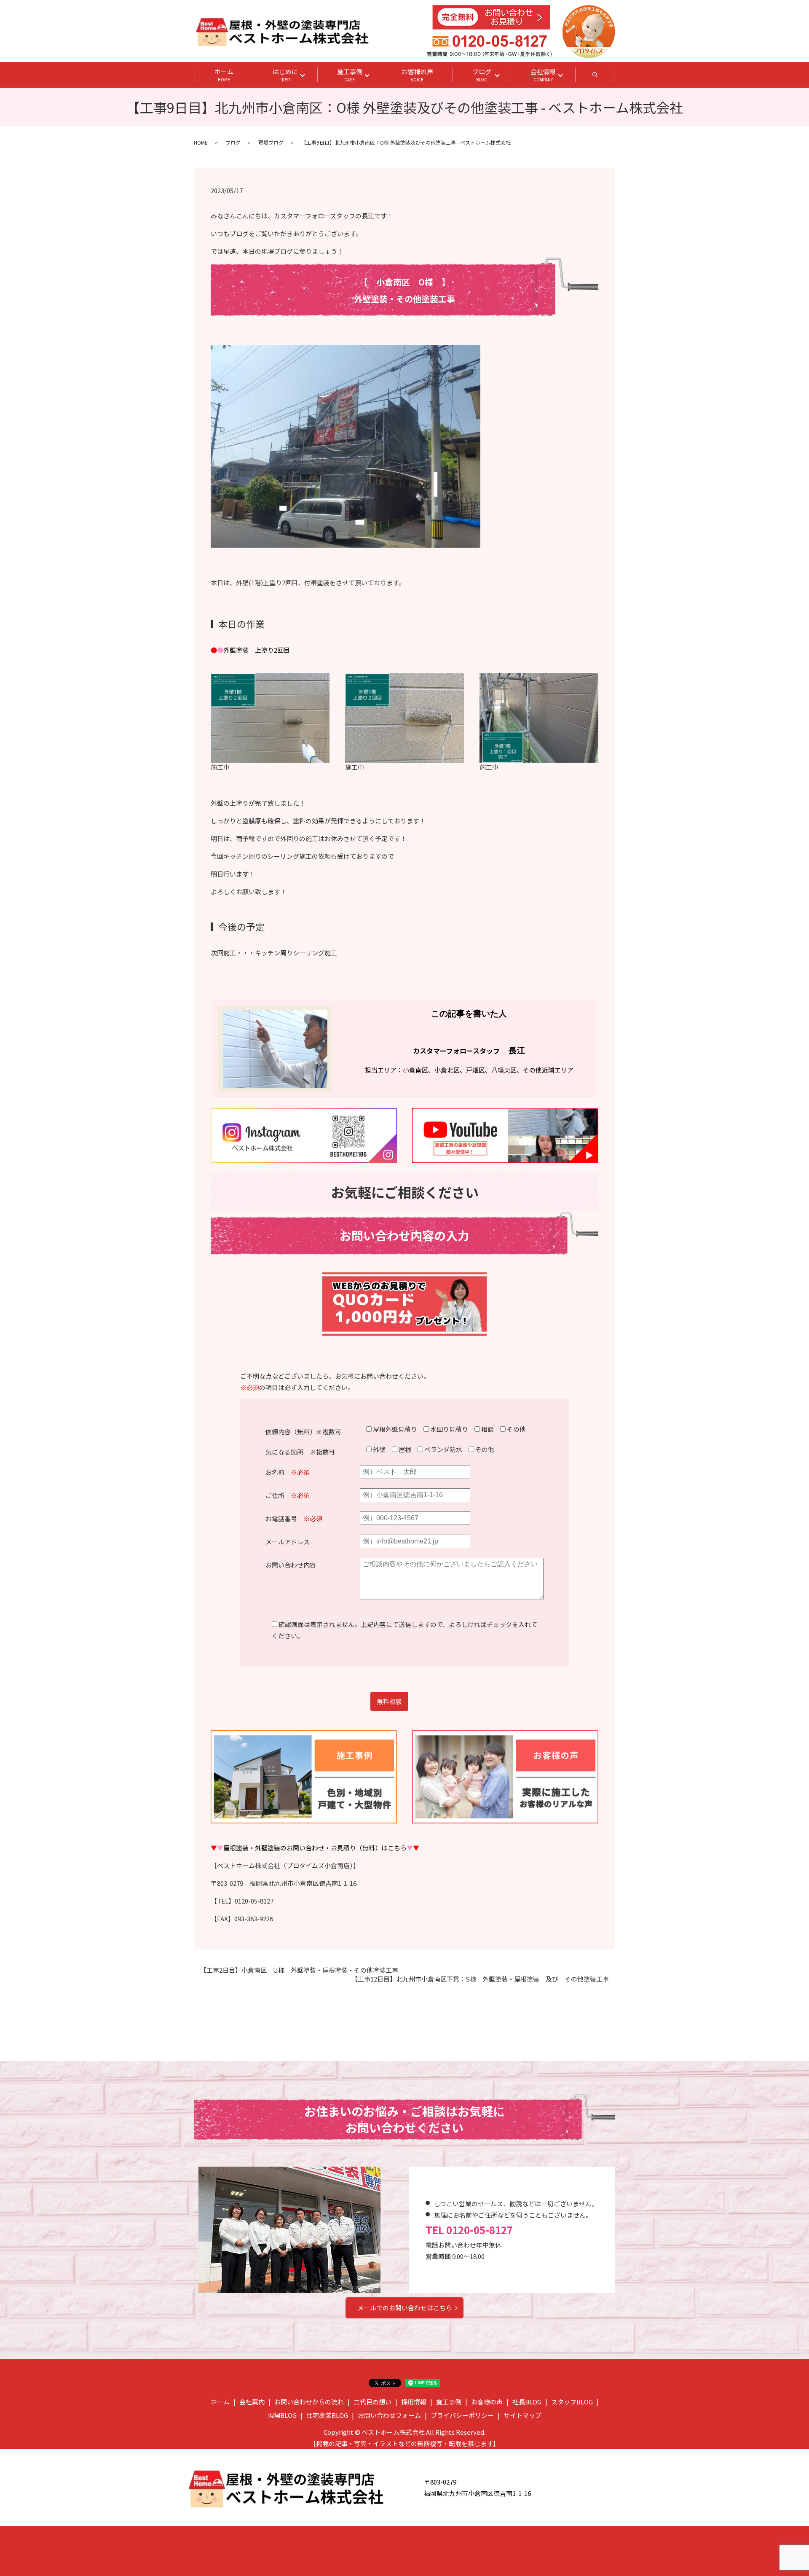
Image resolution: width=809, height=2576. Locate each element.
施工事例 (350, 75)
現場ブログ (271, 142)
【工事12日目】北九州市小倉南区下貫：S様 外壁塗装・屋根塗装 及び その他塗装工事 (480, 1979)
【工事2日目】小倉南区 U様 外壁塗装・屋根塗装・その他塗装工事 (299, 1970)
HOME (201, 142)
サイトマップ (522, 2415)
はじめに (285, 75)
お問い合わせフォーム (389, 2415)
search (605, 77)
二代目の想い (372, 2402)
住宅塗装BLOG (327, 2415)
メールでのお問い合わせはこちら (405, 2308)
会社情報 (543, 75)
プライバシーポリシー (462, 2415)
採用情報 (414, 2402)
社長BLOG (527, 2402)
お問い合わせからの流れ (309, 2402)
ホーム (224, 75)
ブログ (482, 75)
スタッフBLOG (572, 2402)
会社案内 (252, 2402)
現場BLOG (282, 2415)
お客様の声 (417, 75)
